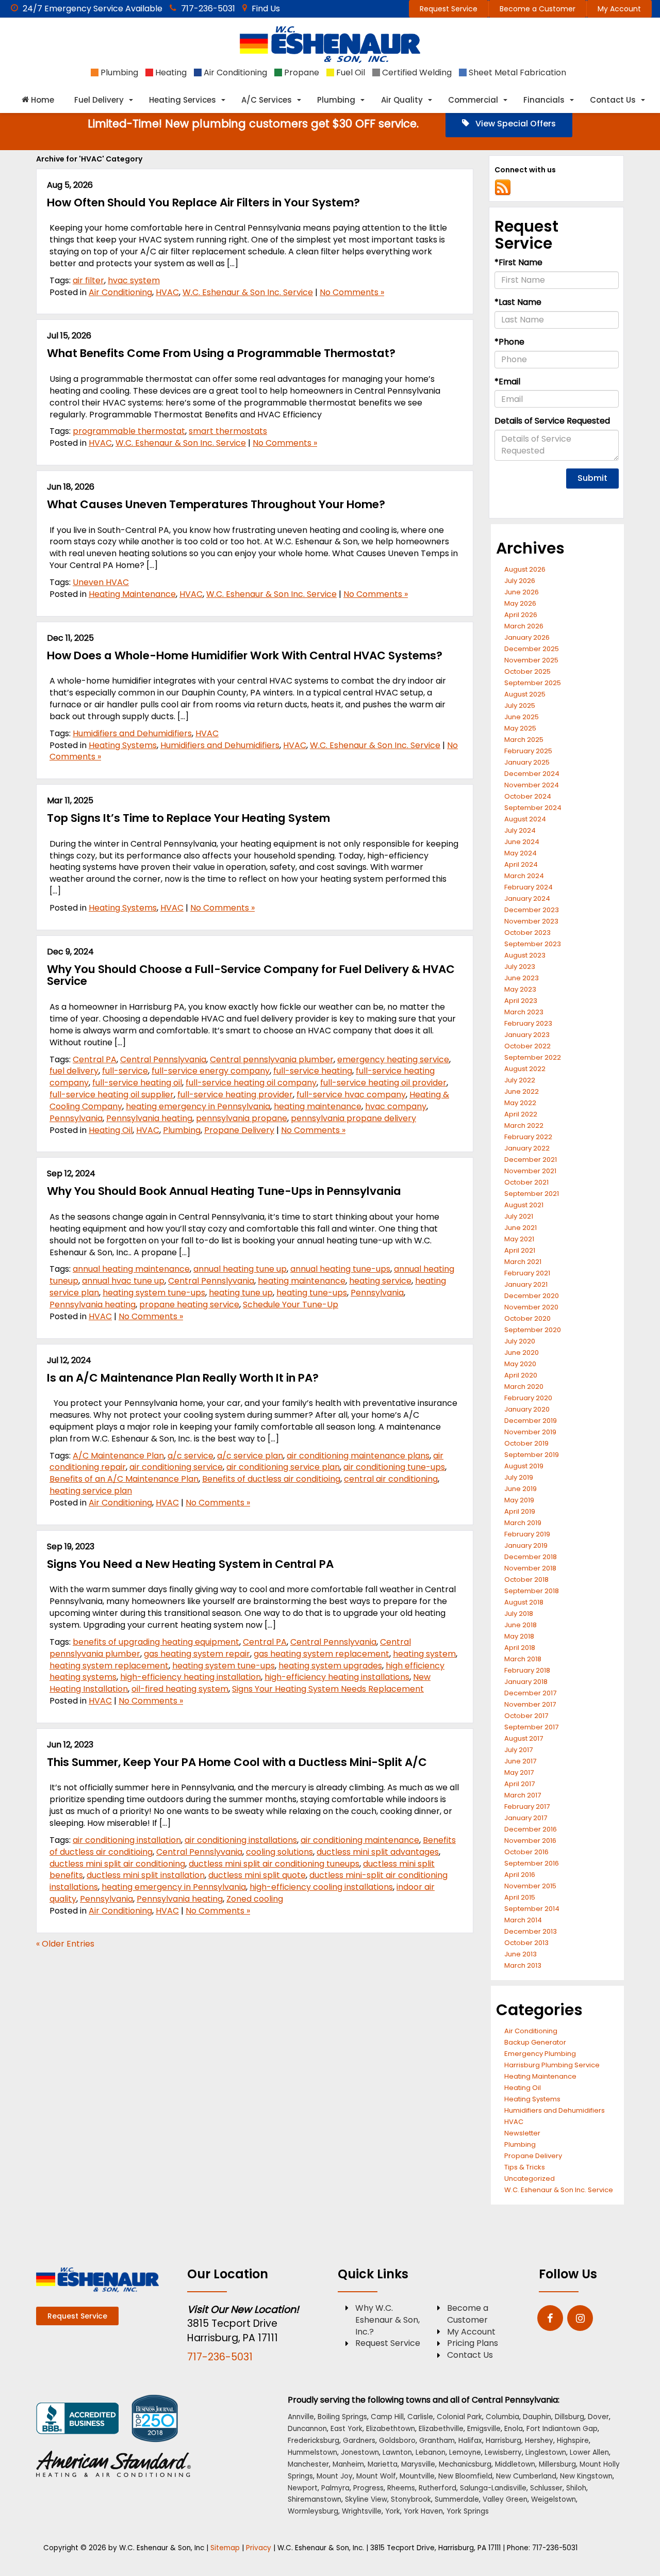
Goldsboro (397, 2441)
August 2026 (525, 569)
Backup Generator (535, 2042)
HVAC (167, 292)
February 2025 (528, 751)
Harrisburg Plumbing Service (552, 2065)
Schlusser (546, 2488)
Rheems (401, 2488)
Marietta (383, 2464)
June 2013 (521, 1954)
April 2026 (521, 615)
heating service (380, 1281)
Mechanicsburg (465, 2464)
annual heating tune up (240, 1269)
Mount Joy (335, 2476)
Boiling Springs (342, 2417)
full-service (125, 1071)
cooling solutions (279, 1852)
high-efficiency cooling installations (321, 1887)
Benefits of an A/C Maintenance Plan (124, 1479)
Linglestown (546, 2452)
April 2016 (520, 1875)
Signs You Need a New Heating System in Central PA (190, 1564)
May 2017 (519, 1772)
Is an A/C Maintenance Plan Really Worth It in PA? (183, 1378)
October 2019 (526, 1443)
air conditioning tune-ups (394, 1467)
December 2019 (531, 1421)
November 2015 (530, 1886)
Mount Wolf (376, 2476)
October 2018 (526, 1579)
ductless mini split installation (146, 1875)
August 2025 (525, 694)
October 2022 (527, 1046)
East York (346, 2429)
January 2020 (527, 1409)
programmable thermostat (129, 431)
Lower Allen (589, 2452)
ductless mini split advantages (378, 1852)
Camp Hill (387, 2417)
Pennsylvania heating (149, 1118)
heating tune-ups (312, 1293)
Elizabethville (441, 2429)
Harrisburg (504, 2441)
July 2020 (520, 1341)
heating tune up (241, 1293)
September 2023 (533, 944)
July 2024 (520, 830)
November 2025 (531, 660)
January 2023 (527, 1035)
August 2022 (525, 1069)
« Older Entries (65, 1944)
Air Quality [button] (402, 100)
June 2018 (521, 1625)
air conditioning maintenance (360, 1840)
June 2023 (522, 978)
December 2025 (532, 649)
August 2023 (525, 955)
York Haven (423, 2511)
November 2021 (530, 1171)
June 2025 (522, 717)
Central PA (95, 1059)
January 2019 (526, 1545)
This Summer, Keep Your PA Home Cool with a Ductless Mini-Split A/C (237, 1762)
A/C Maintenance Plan (118, 1456)
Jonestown (360, 2452)
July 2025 (520, 706)
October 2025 (527, 671)
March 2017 (523, 1795)
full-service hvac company (351, 1095)
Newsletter (522, 2133)
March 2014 (523, 1920)
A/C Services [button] (267, 100)
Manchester (308, 2464)
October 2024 (528, 796)
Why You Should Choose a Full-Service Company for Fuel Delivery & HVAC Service (251, 975)
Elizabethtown (391, 2429)
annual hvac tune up (123, 1281)
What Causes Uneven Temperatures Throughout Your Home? (216, 504)
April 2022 (521, 1114)
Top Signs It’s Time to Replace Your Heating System (188, 818)
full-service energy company (211, 1071)
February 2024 (529, 887)
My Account (619, 9)
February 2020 (528, 1398)
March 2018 (523, 1659)
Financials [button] (544, 100)
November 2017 (530, 1704)
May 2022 (520, 1103)
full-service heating (313, 1071)
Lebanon (431, 2452)
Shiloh (576, 2488)
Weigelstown (554, 2499)
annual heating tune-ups (340, 1269)
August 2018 (524, 1602)
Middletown (515, 2464)
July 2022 (520, 1080)
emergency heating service (393, 1059)
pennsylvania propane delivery (353, 1118)
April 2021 (520, 1250)
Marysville (418, 2464)
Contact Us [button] (613, 100)
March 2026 (524, 626)
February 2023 (528, 1023)
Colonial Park (459, 2417)
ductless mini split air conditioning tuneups (274, 1864)
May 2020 (520, 1364)
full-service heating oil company (251, 1083)
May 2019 (519, 1500)
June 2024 (522, 842)
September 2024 (533, 808)
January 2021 (526, 1284)
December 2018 (531, 1557)
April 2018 (520, 1648)
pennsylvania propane (242, 1118)
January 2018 (526, 1682)
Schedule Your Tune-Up (291, 1305)
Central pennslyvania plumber (272, 1059)
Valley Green (505, 2499)
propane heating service (189, 1305)
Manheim (348, 2464)
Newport (303, 2488)
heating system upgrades (330, 1666)
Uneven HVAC (101, 582)
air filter (88, 280)
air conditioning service (176, 1467)
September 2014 (532, 1909)
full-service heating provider (235, 1095)
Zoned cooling (255, 1899)
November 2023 (531, 921)
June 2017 (520, 1761)
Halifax (470, 2441)
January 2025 (527, 762)
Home (42, 100)
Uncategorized (530, 2178)
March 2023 (524, 1012)
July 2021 (519, 1216)
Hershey (539, 2441)
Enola (514, 2429)
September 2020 (533, 1330)
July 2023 (520, 967)
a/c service (191, 1456)
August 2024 (525, 819)
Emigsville (484, 2429)
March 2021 (523, 1262)
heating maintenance (318, 1106)
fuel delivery (74, 1071)
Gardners (359, 2441)
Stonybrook (411, 2499)
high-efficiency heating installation (191, 1677)
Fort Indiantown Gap (562, 2429)
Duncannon (307, 2429)
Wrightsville (362, 2511)
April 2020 (521, 1375)
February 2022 (528, 1137)
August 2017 (524, 1738)
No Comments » (352, 292)
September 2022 (533, 1057)
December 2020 (532, 1296)
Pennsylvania (76, 1118)
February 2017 (527, 1807)
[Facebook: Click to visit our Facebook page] (550, 2319)
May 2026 (520, 603)
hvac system (134, 280)
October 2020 (527, 1318)
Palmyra (335, 2488)
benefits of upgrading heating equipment (156, 1642)
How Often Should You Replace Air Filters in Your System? (203, 202)
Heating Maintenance (132, 594)
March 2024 (524, 876)
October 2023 (527, 933)
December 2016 (531, 1829)
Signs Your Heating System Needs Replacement (328, 1689)
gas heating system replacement (321, 1654)
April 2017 (519, 1784)
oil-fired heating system (180, 1689)
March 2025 (524, 740)
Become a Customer (538, 9)
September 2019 (532, 1455)
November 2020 (531, 1307)
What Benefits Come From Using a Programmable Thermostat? (221, 353)
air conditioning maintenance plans (358, 1456)
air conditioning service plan (283, 1467)
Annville (301, 2417)
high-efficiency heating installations (337, 1677)
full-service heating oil (137, 1083)
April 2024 (521, 864)
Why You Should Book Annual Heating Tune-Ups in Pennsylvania (224, 1191)
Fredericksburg (313, 2441)
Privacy (259, 2548)
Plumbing (182, 1130)
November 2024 (532, 785)
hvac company (396, 1106)
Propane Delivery (239, 1130)
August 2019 (524, 1466)
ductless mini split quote (257, 1875)
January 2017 (526, 1818)
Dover (598, 2417)
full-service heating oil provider (383, 1083)
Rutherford (438, 2488)
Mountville (417, 2476)
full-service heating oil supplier (112, 1095)
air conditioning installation (127, 1840)
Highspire (573, 2441)
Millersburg (557, 2464)
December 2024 (532, 774)
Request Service (449, 9)
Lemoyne (465, 2452)
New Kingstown (586, 2476)
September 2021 (532, 1194)
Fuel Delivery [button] (99, 100)
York (393, 2511)
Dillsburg (570, 2417)
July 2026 (520, 581)
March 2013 (523, 1965)
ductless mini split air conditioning (117, 1864)
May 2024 (521, 853)
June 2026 (522, 592)
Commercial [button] (473, 100)
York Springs (468, 2511)
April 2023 (521, 1001)
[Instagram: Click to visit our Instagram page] (580, 2319)
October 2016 (526, 1852)
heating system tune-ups (154, 1293)
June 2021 (521, 1228)
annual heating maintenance (131, 1269)
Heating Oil (111, 1130)
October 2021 (526, 1182)
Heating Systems (123, 745)
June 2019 (521, 1489)
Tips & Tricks (525, 2167)
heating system (424, 1654)
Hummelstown (312, 2452)
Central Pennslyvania (163, 1059)
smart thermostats (228, 431)
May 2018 (519, 1636)
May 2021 (519, 1239)
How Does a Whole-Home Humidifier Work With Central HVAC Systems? (245, 655)
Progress (368, 2488)
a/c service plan (250, 1456)
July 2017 (518, 1750)
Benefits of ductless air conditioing (271, 1479)
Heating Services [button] (183, 100)
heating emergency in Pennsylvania (198, 1106)
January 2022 (527, 1148)
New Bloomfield (465, 2476)
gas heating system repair (197, 1654)
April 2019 (520, 1511)
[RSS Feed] (503, 187)
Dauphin (537, 2417)
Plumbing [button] (336, 100)
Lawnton (397, 2452)
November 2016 (530, 1841)
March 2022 (524, 1125)
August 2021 (524, 1205)
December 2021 (531, 1160)
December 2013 (531, 1931)
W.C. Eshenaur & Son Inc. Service (248, 292)
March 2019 (523, 1523)
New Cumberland (526, 2476)
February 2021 (527, 1273)
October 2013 (526, 1943)
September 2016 (532, 1863)
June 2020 (522, 1352)
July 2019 (519, 1477)
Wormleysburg (313, 2511)
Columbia (502, 2417)
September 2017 (531, 1727)
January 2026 (527, 637)
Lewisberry (503, 2452)
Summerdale (457, 2499)
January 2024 (527, 898)
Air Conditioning (120, 292)
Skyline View (366, 2499)
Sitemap (225, 2548)
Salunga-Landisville (493, 2488)
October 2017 (526, 1716)
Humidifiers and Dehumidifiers (132, 733)
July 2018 (519, 1614)
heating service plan (91, 1491)
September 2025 (533, 683)
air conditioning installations (241, 1840)
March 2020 (524, 1387)
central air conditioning (391, 1479)
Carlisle (420, 2417)
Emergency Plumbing (540, 2054)
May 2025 (520, 728)
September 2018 (532, 1591)
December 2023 (532, 910)
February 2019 (527, 1534)
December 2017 (530, 1693)
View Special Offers (515, 124)
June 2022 (522, 1091)
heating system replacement (109, 1666)
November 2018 (530, 1568)
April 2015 (520, 1897)
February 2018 (527, 1670)
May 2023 (520, 989)
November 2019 (530, 1432)
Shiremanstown (315, 2499)
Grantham (437, 2441)
